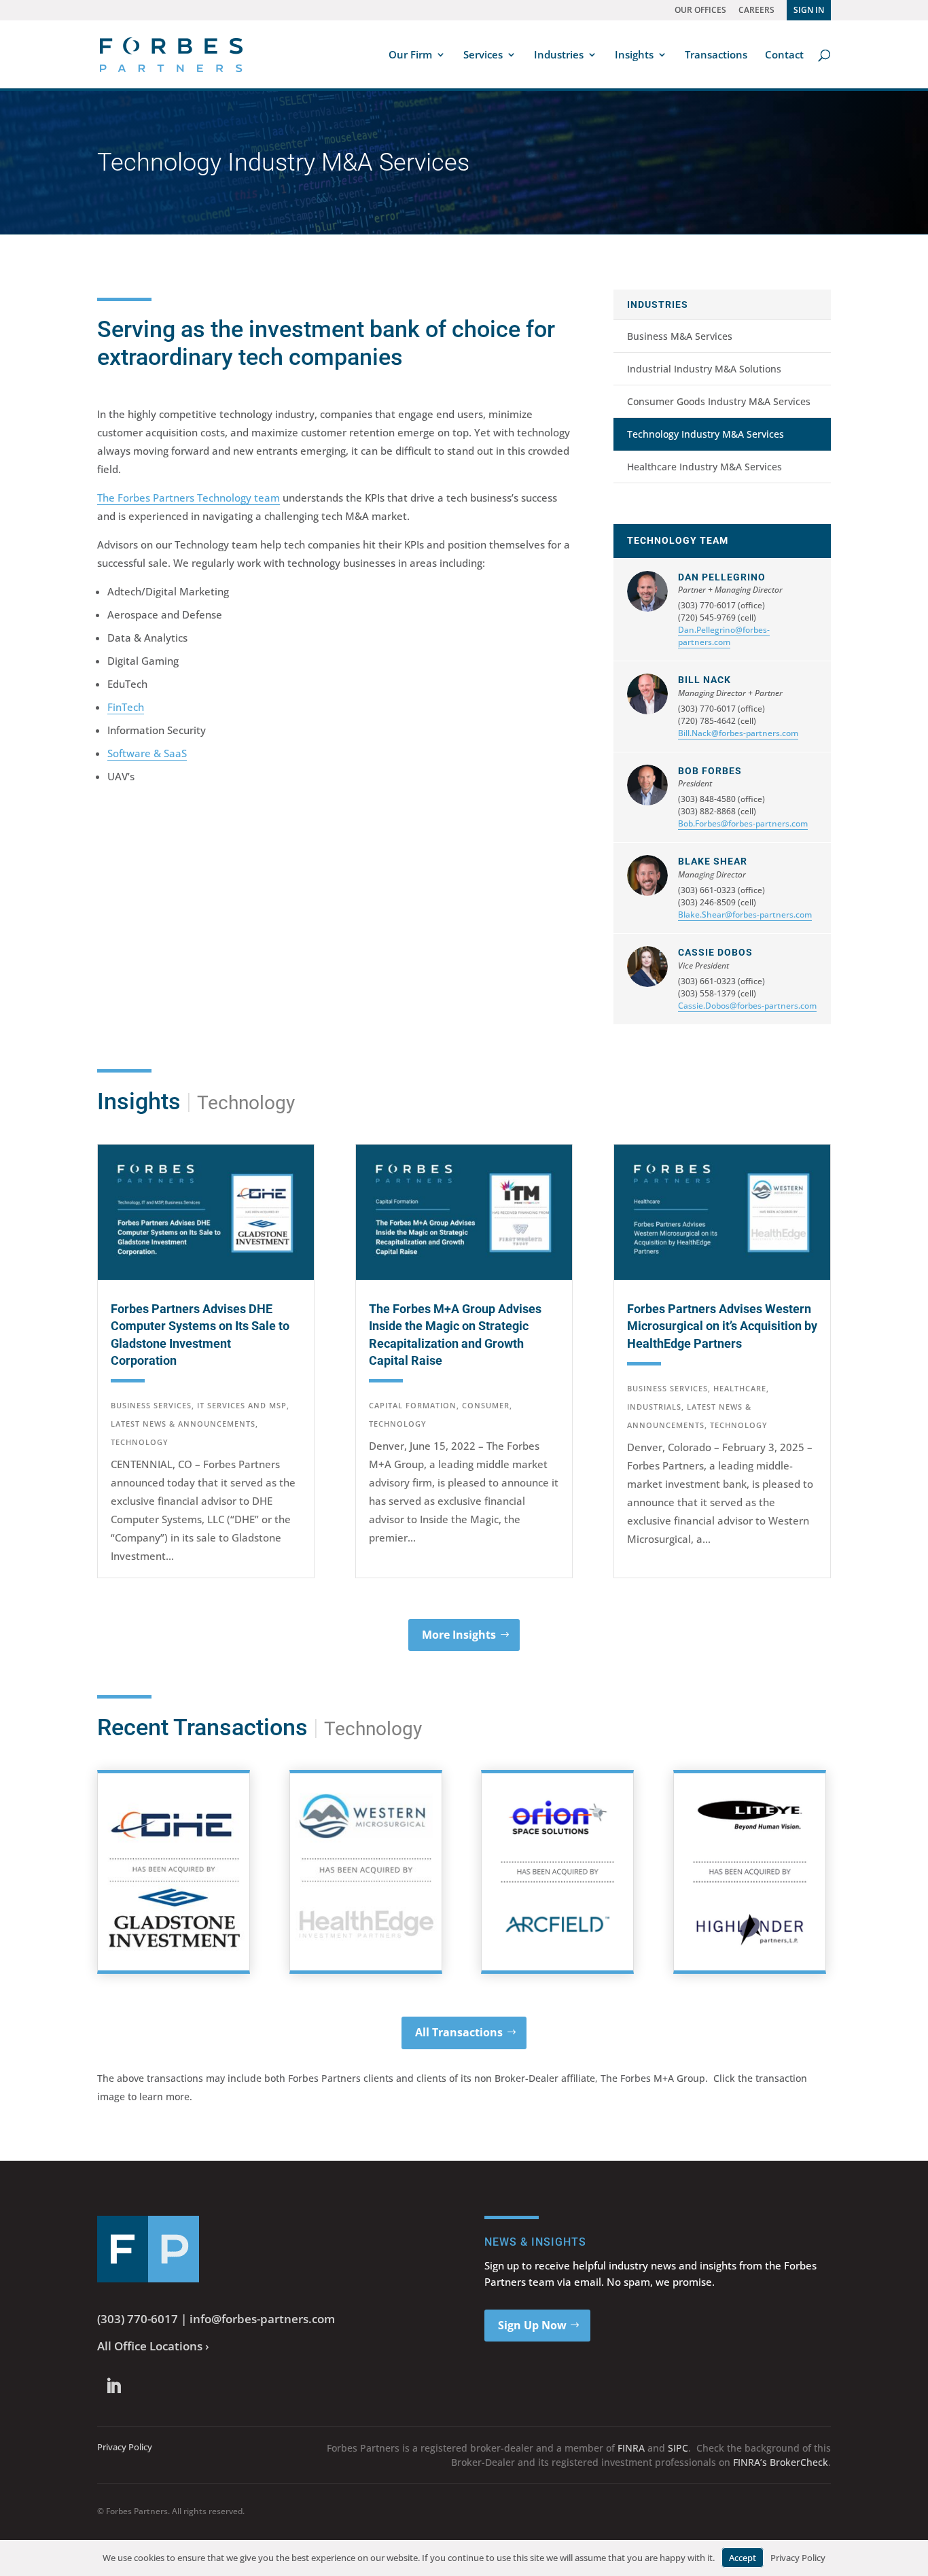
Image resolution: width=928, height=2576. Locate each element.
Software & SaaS (147, 753)
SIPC (678, 2448)
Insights (634, 55)
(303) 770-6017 (138, 2319)
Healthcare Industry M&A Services (704, 467)
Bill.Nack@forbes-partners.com (738, 733)
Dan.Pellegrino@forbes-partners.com (724, 636)
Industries (559, 55)
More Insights (459, 1635)
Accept (743, 2558)
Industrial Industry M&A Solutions (704, 369)
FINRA (631, 2448)
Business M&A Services (680, 336)
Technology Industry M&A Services (706, 434)
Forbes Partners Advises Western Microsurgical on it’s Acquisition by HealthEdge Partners (722, 1326)
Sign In (809, 10)
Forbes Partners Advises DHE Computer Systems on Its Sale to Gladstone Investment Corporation (200, 1335)
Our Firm (410, 55)
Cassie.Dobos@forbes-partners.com (747, 1006)
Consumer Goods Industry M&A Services (719, 401)
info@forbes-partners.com (262, 2319)
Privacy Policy (125, 2447)
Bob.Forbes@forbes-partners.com (743, 823)
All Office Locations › (153, 2346)
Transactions (716, 55)
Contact (784, 55)
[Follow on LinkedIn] (113, 2386)
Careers (756, 10)
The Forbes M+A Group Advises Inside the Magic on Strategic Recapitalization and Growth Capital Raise (455, 1335)
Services (483, 55)
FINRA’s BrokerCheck (781, 2462)
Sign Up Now (532, 2325)
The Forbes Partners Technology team (189, 498)
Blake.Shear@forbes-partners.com (745, 915)
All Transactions (459, 2032)
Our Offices (700, 10)
